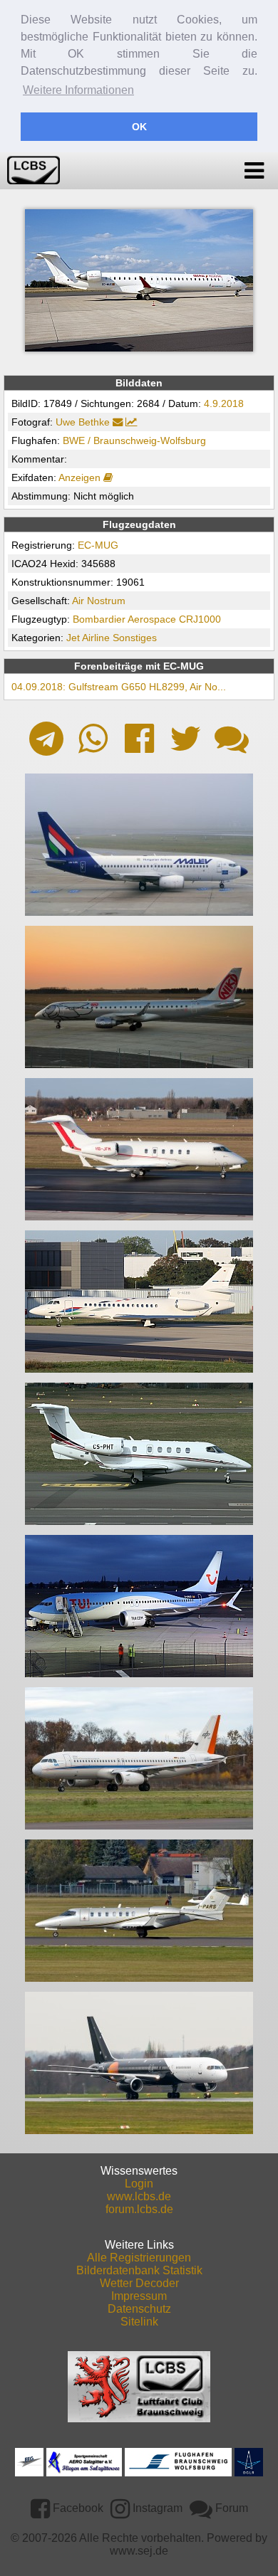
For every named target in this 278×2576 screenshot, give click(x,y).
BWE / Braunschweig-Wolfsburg (134, 440)
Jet (73, 638)
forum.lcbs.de (139, 2209)
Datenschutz (139, 2309)
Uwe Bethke (83, 422)
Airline (96, 638)
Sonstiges (135, 638)
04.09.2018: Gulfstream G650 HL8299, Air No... (119, 687)
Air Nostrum (99, 601)
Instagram (156, 2508)
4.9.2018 (224, 403)
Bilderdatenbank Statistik (139, 2270)
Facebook (77, 2508)
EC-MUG (98, 545)
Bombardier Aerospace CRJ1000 (147, 619)
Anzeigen (81, 477)
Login (139, 2184)
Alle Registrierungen (139, 2258)
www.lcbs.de (139, 2196)
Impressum (139, 2296)
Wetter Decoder (139, 2283)
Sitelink (139, 2322)
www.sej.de (139, 2551)
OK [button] (139, 127)
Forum (230, 2508)
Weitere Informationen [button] (78, 90)
